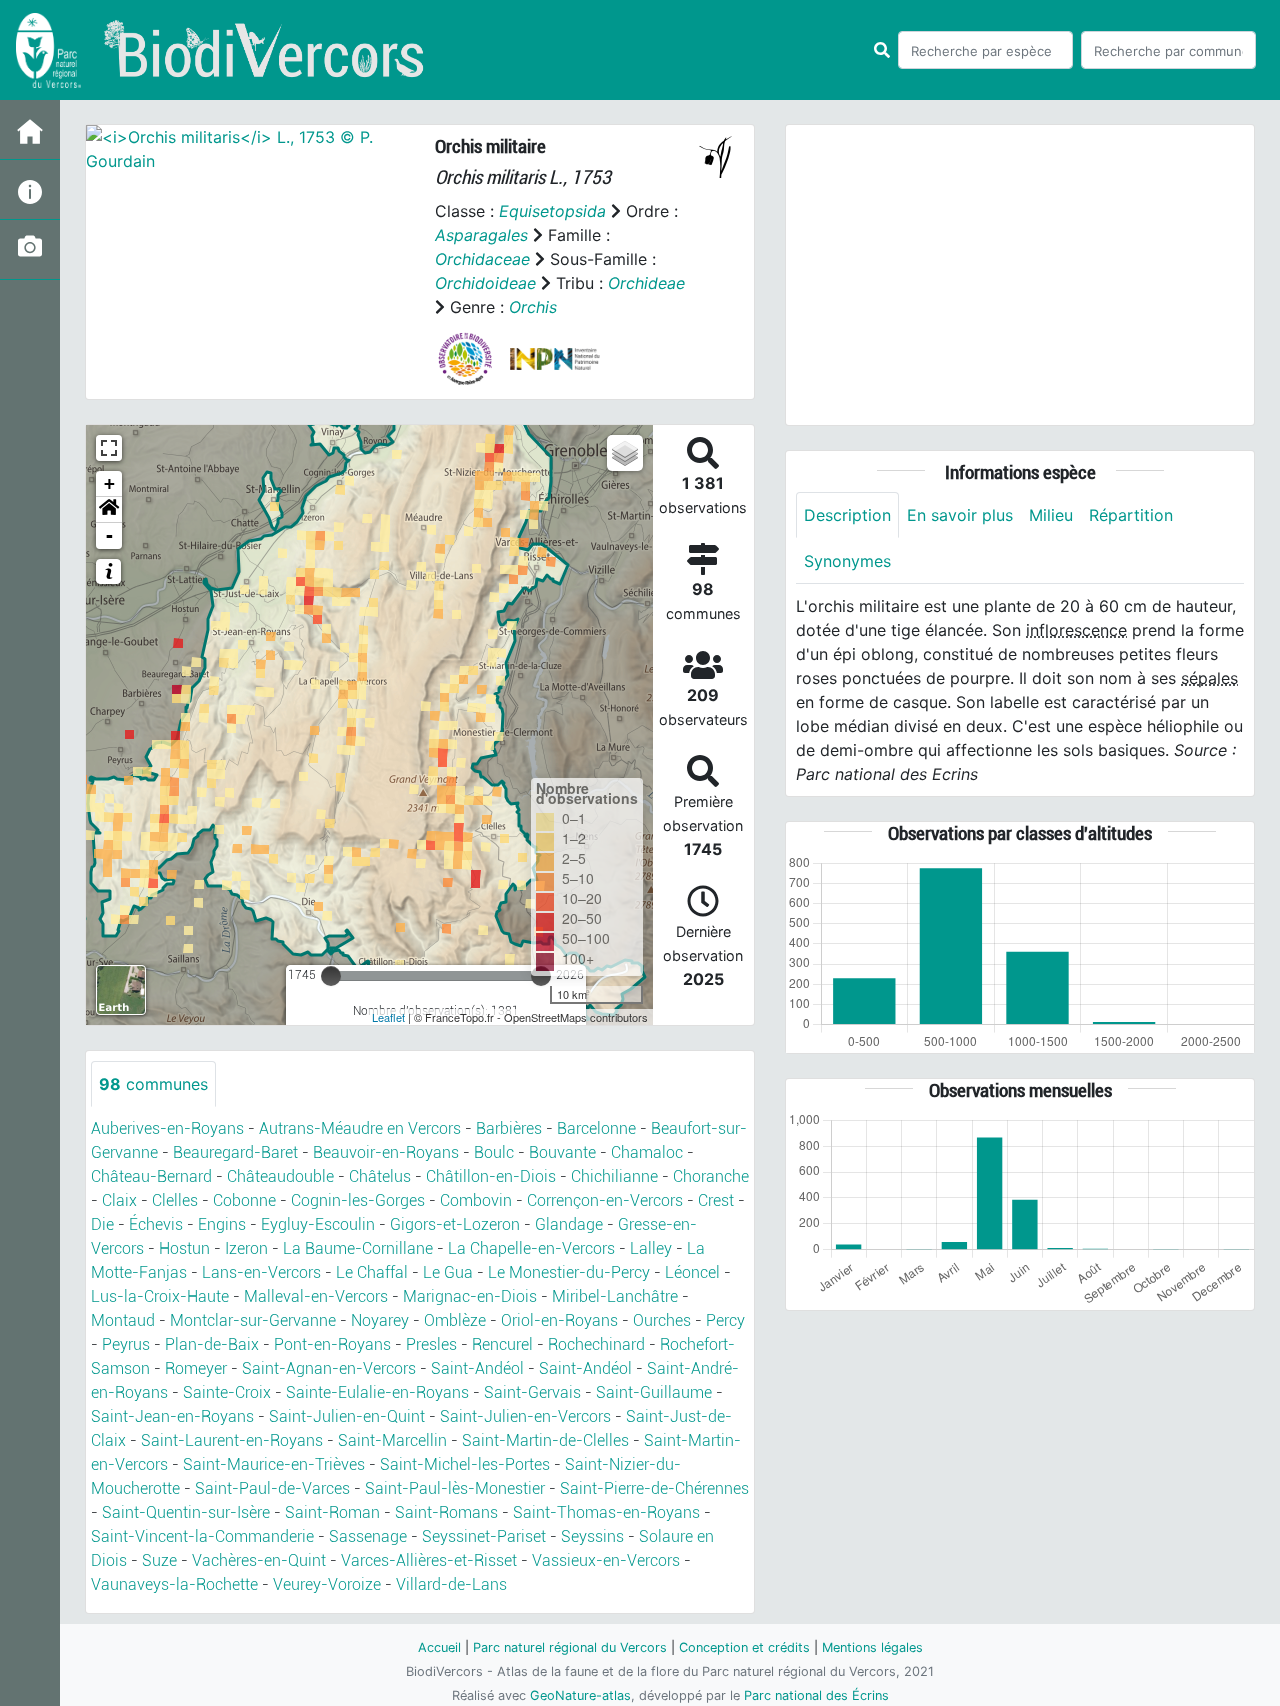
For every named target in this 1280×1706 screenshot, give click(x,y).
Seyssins (592, 1536)
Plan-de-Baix (212, 1344)
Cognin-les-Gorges (358, 1200)
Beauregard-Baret (235, 1152)
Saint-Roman (332, 1512)
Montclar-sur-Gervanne (253, 1320)
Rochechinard (596, 1344)
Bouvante (562, 1152)
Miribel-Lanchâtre (615, 1296)
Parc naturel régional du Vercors (570, 1647)
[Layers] (625, 453)
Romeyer (196, 1368)
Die (102, 1224)
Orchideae (646, 283)
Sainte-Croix (227, 1392)
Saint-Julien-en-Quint (347, 1416)
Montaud (123, 1320)
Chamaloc (647, 1152)
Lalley (651, 1248)
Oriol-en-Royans (559, 1320)
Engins (222, 1224)
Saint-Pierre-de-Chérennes (654, 1488)
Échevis (156, 1224)
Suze (159, 1560)
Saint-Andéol (477, 1368)
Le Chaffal (372, 1272)
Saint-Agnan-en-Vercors (329, 1368)
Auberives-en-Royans (167, 1128)
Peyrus (126, 1344)
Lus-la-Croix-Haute (160, 1296)
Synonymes (847, 561)
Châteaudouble (280, 1176)
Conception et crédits (744, 1647)
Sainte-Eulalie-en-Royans (377, 1392)
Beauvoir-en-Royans (386, 1152)
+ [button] (109, 483)
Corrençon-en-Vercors (605, 1200)
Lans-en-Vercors (261, 1272)
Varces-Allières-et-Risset (429, 1560)
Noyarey (380, 1320)
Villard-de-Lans (451, 1584)
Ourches (662, 1320)
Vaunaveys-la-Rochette (174, 1584)
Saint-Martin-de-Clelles (545, 1440)
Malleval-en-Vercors (316, 1296)
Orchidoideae (485, 283)
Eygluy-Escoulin (318, 1224)
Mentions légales (872, 1647)
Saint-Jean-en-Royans (172, 1416)
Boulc (494, 1152)
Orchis (533, 307)
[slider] (331, 976)
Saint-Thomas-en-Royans (606, 1512)
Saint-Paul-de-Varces (272, 1488)
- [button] (109, 535)
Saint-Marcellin (392, 1440)
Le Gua (448, 1272)
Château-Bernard (151, 1176)
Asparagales (481, 235)
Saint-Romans (446, 1512)
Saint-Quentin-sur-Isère (186, 1512)
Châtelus (380, 1176)
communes (153, 1084)
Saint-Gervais (532, 1392)
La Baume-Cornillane (358, 1248)
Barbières (509, 1128)
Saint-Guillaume (654, 1392)
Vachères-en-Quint (259, 1560)
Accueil (439, 1647)
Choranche (711, 1176)
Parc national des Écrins (816, 1695)
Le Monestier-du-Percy (569, 1272)
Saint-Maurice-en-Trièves (274, 1464)
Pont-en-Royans (332, 1344)
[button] (109, 510)
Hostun (184, 1248)
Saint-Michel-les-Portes (465, 1464)
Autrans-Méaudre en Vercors (360, 1128)
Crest (716, 1200)
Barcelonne (596, 1128)
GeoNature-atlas (580, 1695)
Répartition (1131, 515)
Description (847, 515)
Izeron (246, 1248)
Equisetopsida (552, 211)
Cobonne (244, 1200)
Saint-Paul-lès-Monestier (455, 1488)
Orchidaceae (482, 259)
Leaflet (388, 1017)
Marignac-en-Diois (470, 1296)
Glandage (569, 1224)
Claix (119, 1200)
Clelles (175, 1200)
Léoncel (692, 1272)
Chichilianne (614, 1176)
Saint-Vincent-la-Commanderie (202, 1536)
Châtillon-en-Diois (491, 1176)
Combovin (476, 1200)
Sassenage (368, 1536)
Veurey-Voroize (327, 1584)
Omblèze (455, 1320)
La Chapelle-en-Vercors (531, 1248)
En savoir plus (960, 515)
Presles (431, 1344)
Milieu (1051, 515)
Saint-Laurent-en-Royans (232, 1440)
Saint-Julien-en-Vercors (525, 1416)
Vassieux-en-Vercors (606, 1560)
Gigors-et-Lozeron (455, 1224)
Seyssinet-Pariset (484, 1536)
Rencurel (502, 1344)
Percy (725, 1320)
